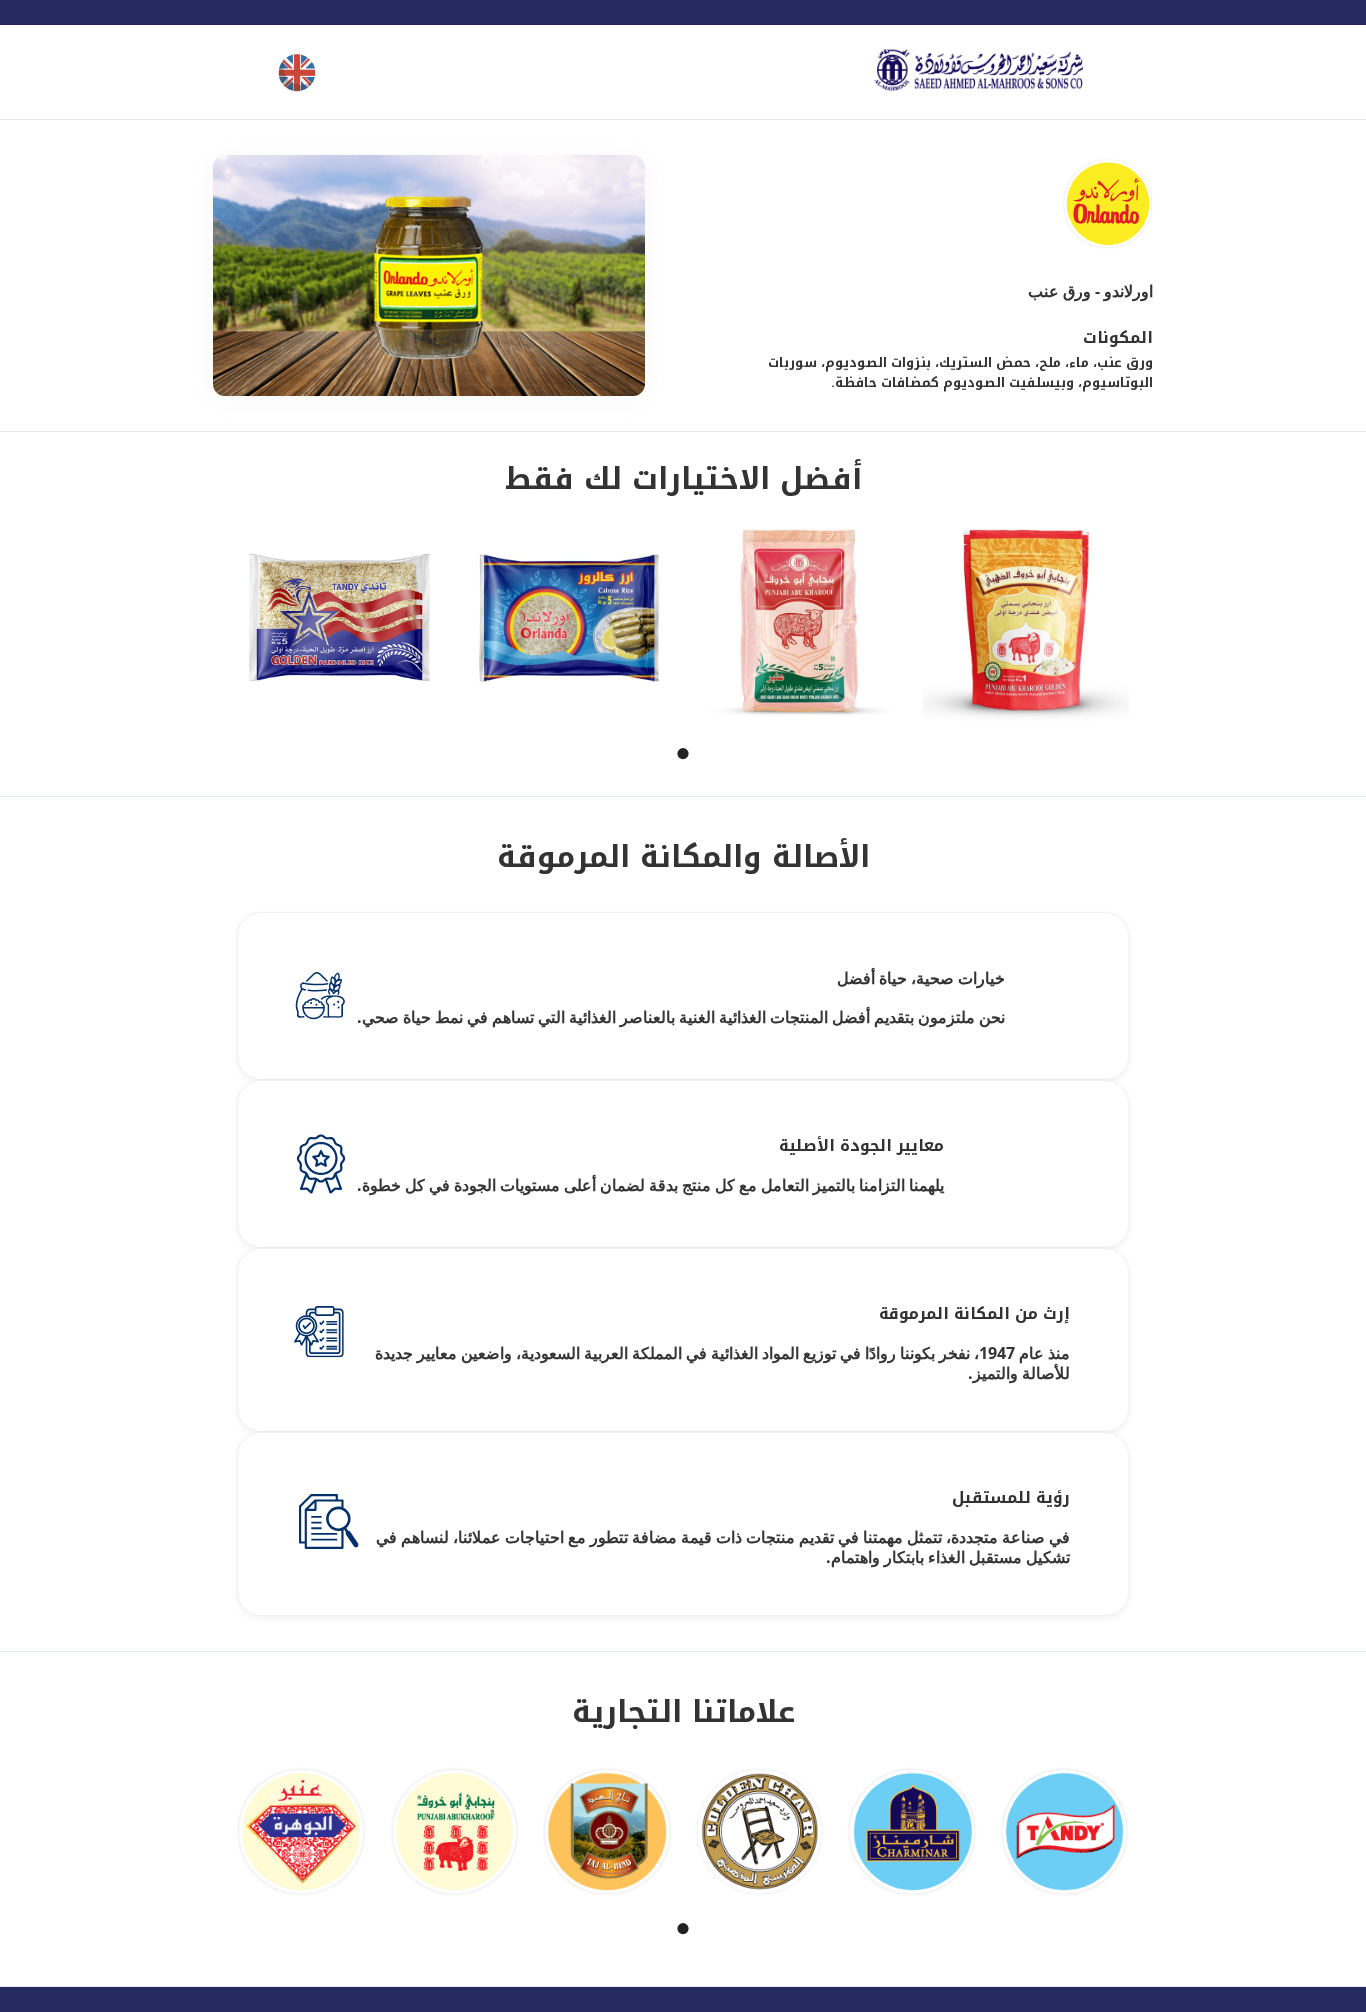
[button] (682, 753)
